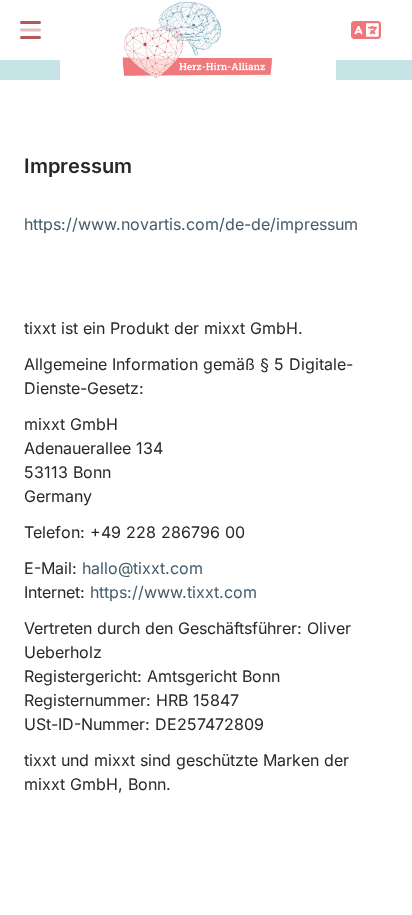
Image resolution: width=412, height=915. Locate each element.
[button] (30, 30)
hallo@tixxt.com (142, 568)
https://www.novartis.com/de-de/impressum (191, 224)
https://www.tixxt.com (173, 592)
